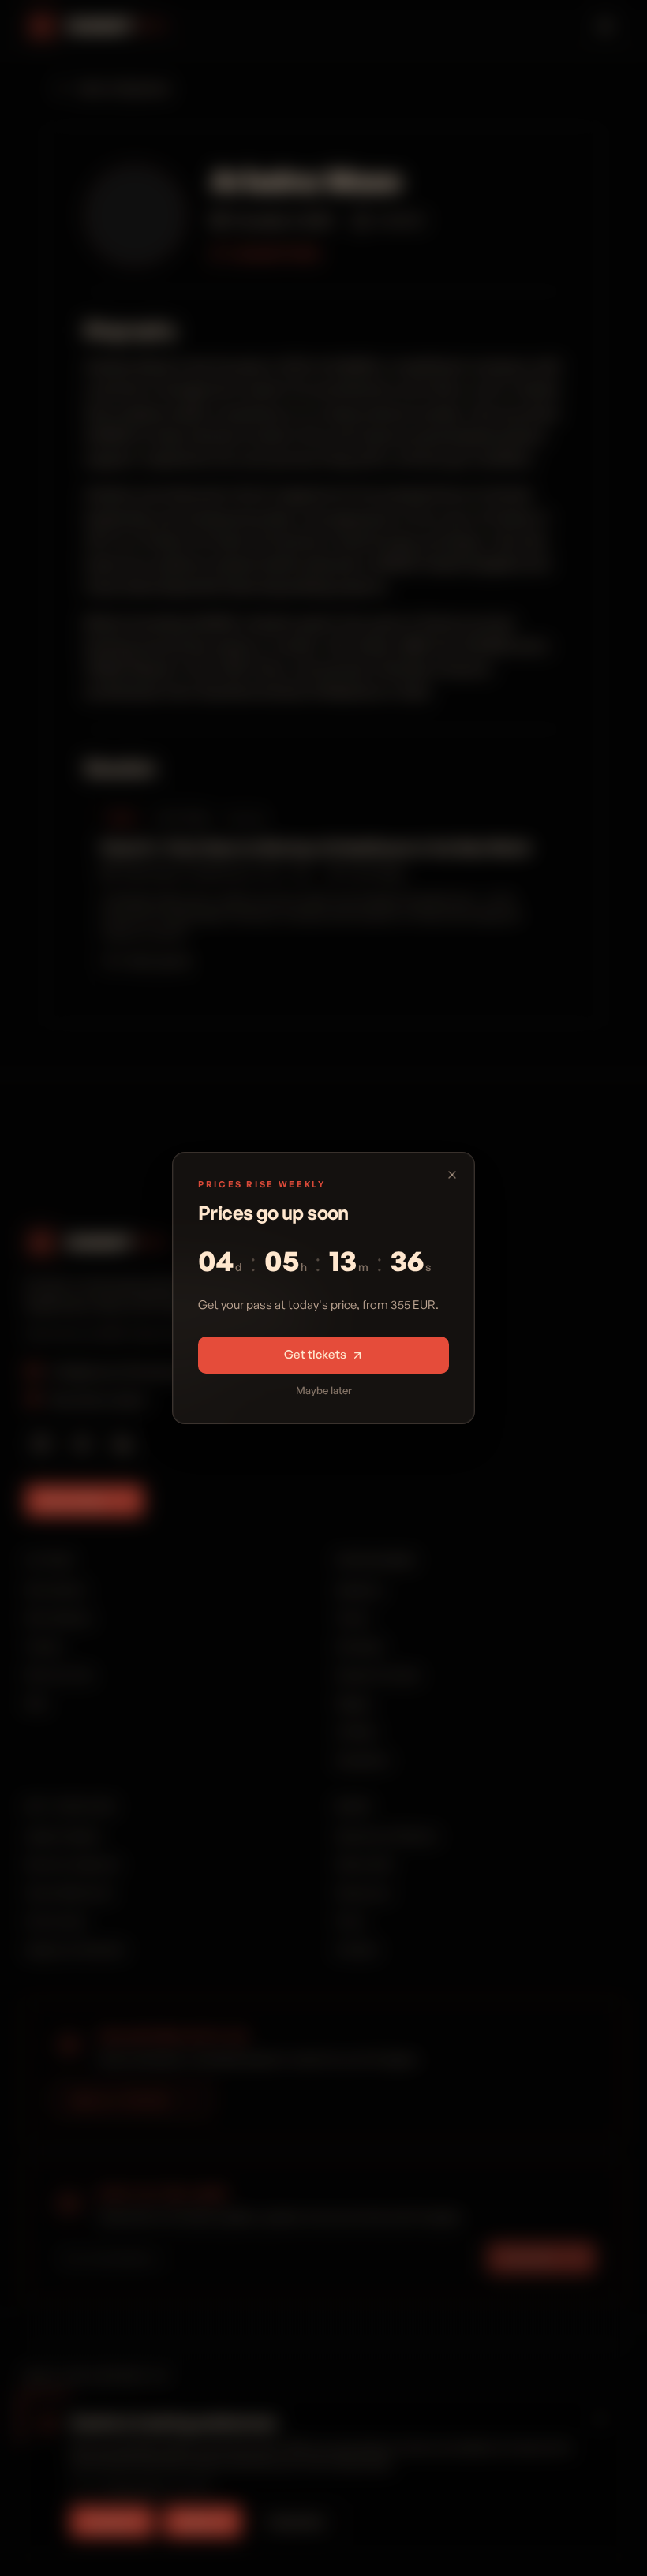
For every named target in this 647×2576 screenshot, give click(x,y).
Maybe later (324, 1390)
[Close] (452, 1175)
